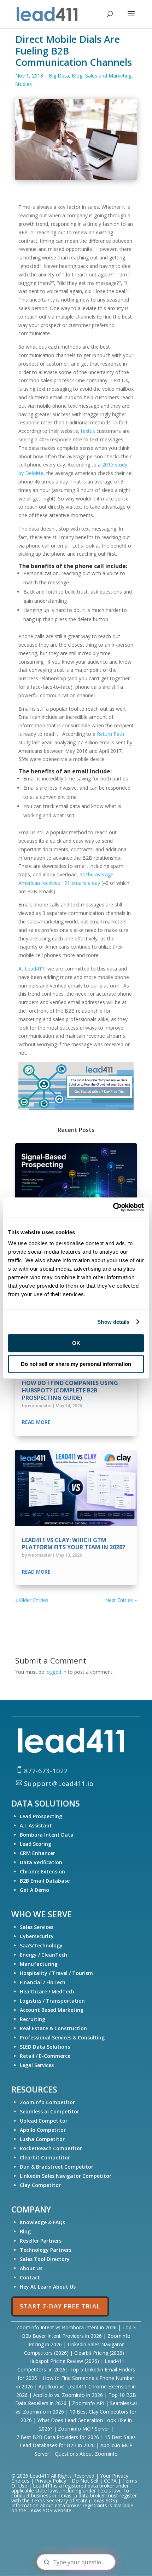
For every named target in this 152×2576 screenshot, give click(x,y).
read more (36, 1422)
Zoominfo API (88, 2403)
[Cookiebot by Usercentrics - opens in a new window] (113, 1207)
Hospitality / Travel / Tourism (56, 1973)
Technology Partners (46, 2250)
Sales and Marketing (108, 76)
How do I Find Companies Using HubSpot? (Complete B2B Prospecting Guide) (70, 1390)
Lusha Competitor (42, 2139)
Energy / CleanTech (43, 1955)
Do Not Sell (85, 2481)
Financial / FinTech (43, 1982)
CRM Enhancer (37, 1853)
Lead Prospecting (41, 1816)
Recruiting (33, 2019)
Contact (30, 2277)
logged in (56, 1672)
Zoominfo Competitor (47, 2102)
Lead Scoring (36, 1844)
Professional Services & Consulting (62, 2037)
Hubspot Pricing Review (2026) (64, 2361)
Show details (113, 1322)
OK (76, 1343)
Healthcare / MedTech (47, 1991)
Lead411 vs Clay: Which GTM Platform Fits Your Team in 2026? (74, 1544)
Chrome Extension (42, 1871)
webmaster (40, 1406)
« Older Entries (32, 1600)
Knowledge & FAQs (42, 2222)
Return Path (110, 734)
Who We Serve (42, 1914)
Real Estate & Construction (53, 2028)
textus (88, 431)
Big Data (59, 76)
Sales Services (37, 1927)
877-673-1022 (46, 1771)
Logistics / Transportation (52, 2001)
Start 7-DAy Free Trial (60, 2306)
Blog (77, 76)
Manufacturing (39, 1964)
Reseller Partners (41, 2241)
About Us (31, 2268)
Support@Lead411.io (59, 1784)
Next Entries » (121, 1600)
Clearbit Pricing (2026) (99, 2353)
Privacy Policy (51, 2481)
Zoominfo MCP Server (84, 2429)
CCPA (110, 2481)
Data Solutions (46, 1803)
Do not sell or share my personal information (76, 1364)
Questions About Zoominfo (86, 2454)
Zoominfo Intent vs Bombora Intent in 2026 (66, 2327)
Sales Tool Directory (45, 2259)
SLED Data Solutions (45, 2047)
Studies (24, 84)
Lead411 (35, 969)
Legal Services (37, 2065)
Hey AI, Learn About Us (48, 2287)
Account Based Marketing (52, 2010)
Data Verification (41, 1862)
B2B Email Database (45, 1881)
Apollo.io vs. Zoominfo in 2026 (68, 2395)
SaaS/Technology (41, 1945)
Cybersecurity (37, 1936)
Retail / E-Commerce (45, 2056)
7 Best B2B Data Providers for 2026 (58, 2437)
